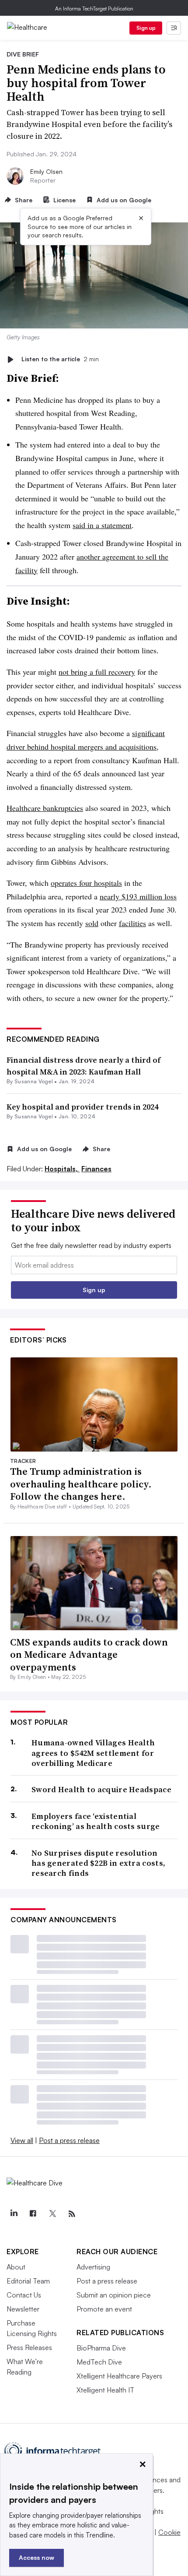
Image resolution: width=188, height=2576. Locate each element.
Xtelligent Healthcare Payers (119, 2376)
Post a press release (69, 2140)
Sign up (146, 28)
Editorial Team (28, 2281)
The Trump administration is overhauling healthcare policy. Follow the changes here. (81, 1484)
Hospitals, (62, 1169)
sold (92, 923)
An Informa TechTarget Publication (94, 9)
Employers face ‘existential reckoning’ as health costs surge (96, 1821)
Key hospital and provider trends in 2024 (82, 1107)
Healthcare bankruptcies (45, 808)
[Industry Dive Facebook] (33, 2214)
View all (22, 2140)
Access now (37, 2557)
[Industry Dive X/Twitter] (52, 2214)
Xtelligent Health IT (105, 2390)
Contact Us (24, 2295)
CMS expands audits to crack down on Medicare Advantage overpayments (89, 1654)
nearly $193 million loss (138, 896)
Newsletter (23, 2309)
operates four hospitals (86, 883)
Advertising (93, 2267)
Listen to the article (60, 359)
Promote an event (104, 2309)
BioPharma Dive (101, 2348)
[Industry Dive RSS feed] (72, 2214)
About (16, 2267)
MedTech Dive (99, 2362)
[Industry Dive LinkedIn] (14, 2214)
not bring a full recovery (97, 672)
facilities (132, 923)
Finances (96, 1169)
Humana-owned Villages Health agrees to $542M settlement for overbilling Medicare (93, 1753)
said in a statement (102, 525)
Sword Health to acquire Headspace (101, 1789)
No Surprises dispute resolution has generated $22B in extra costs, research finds (98, 1863)
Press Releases (29, 2347)
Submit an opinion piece (114, 2295)
